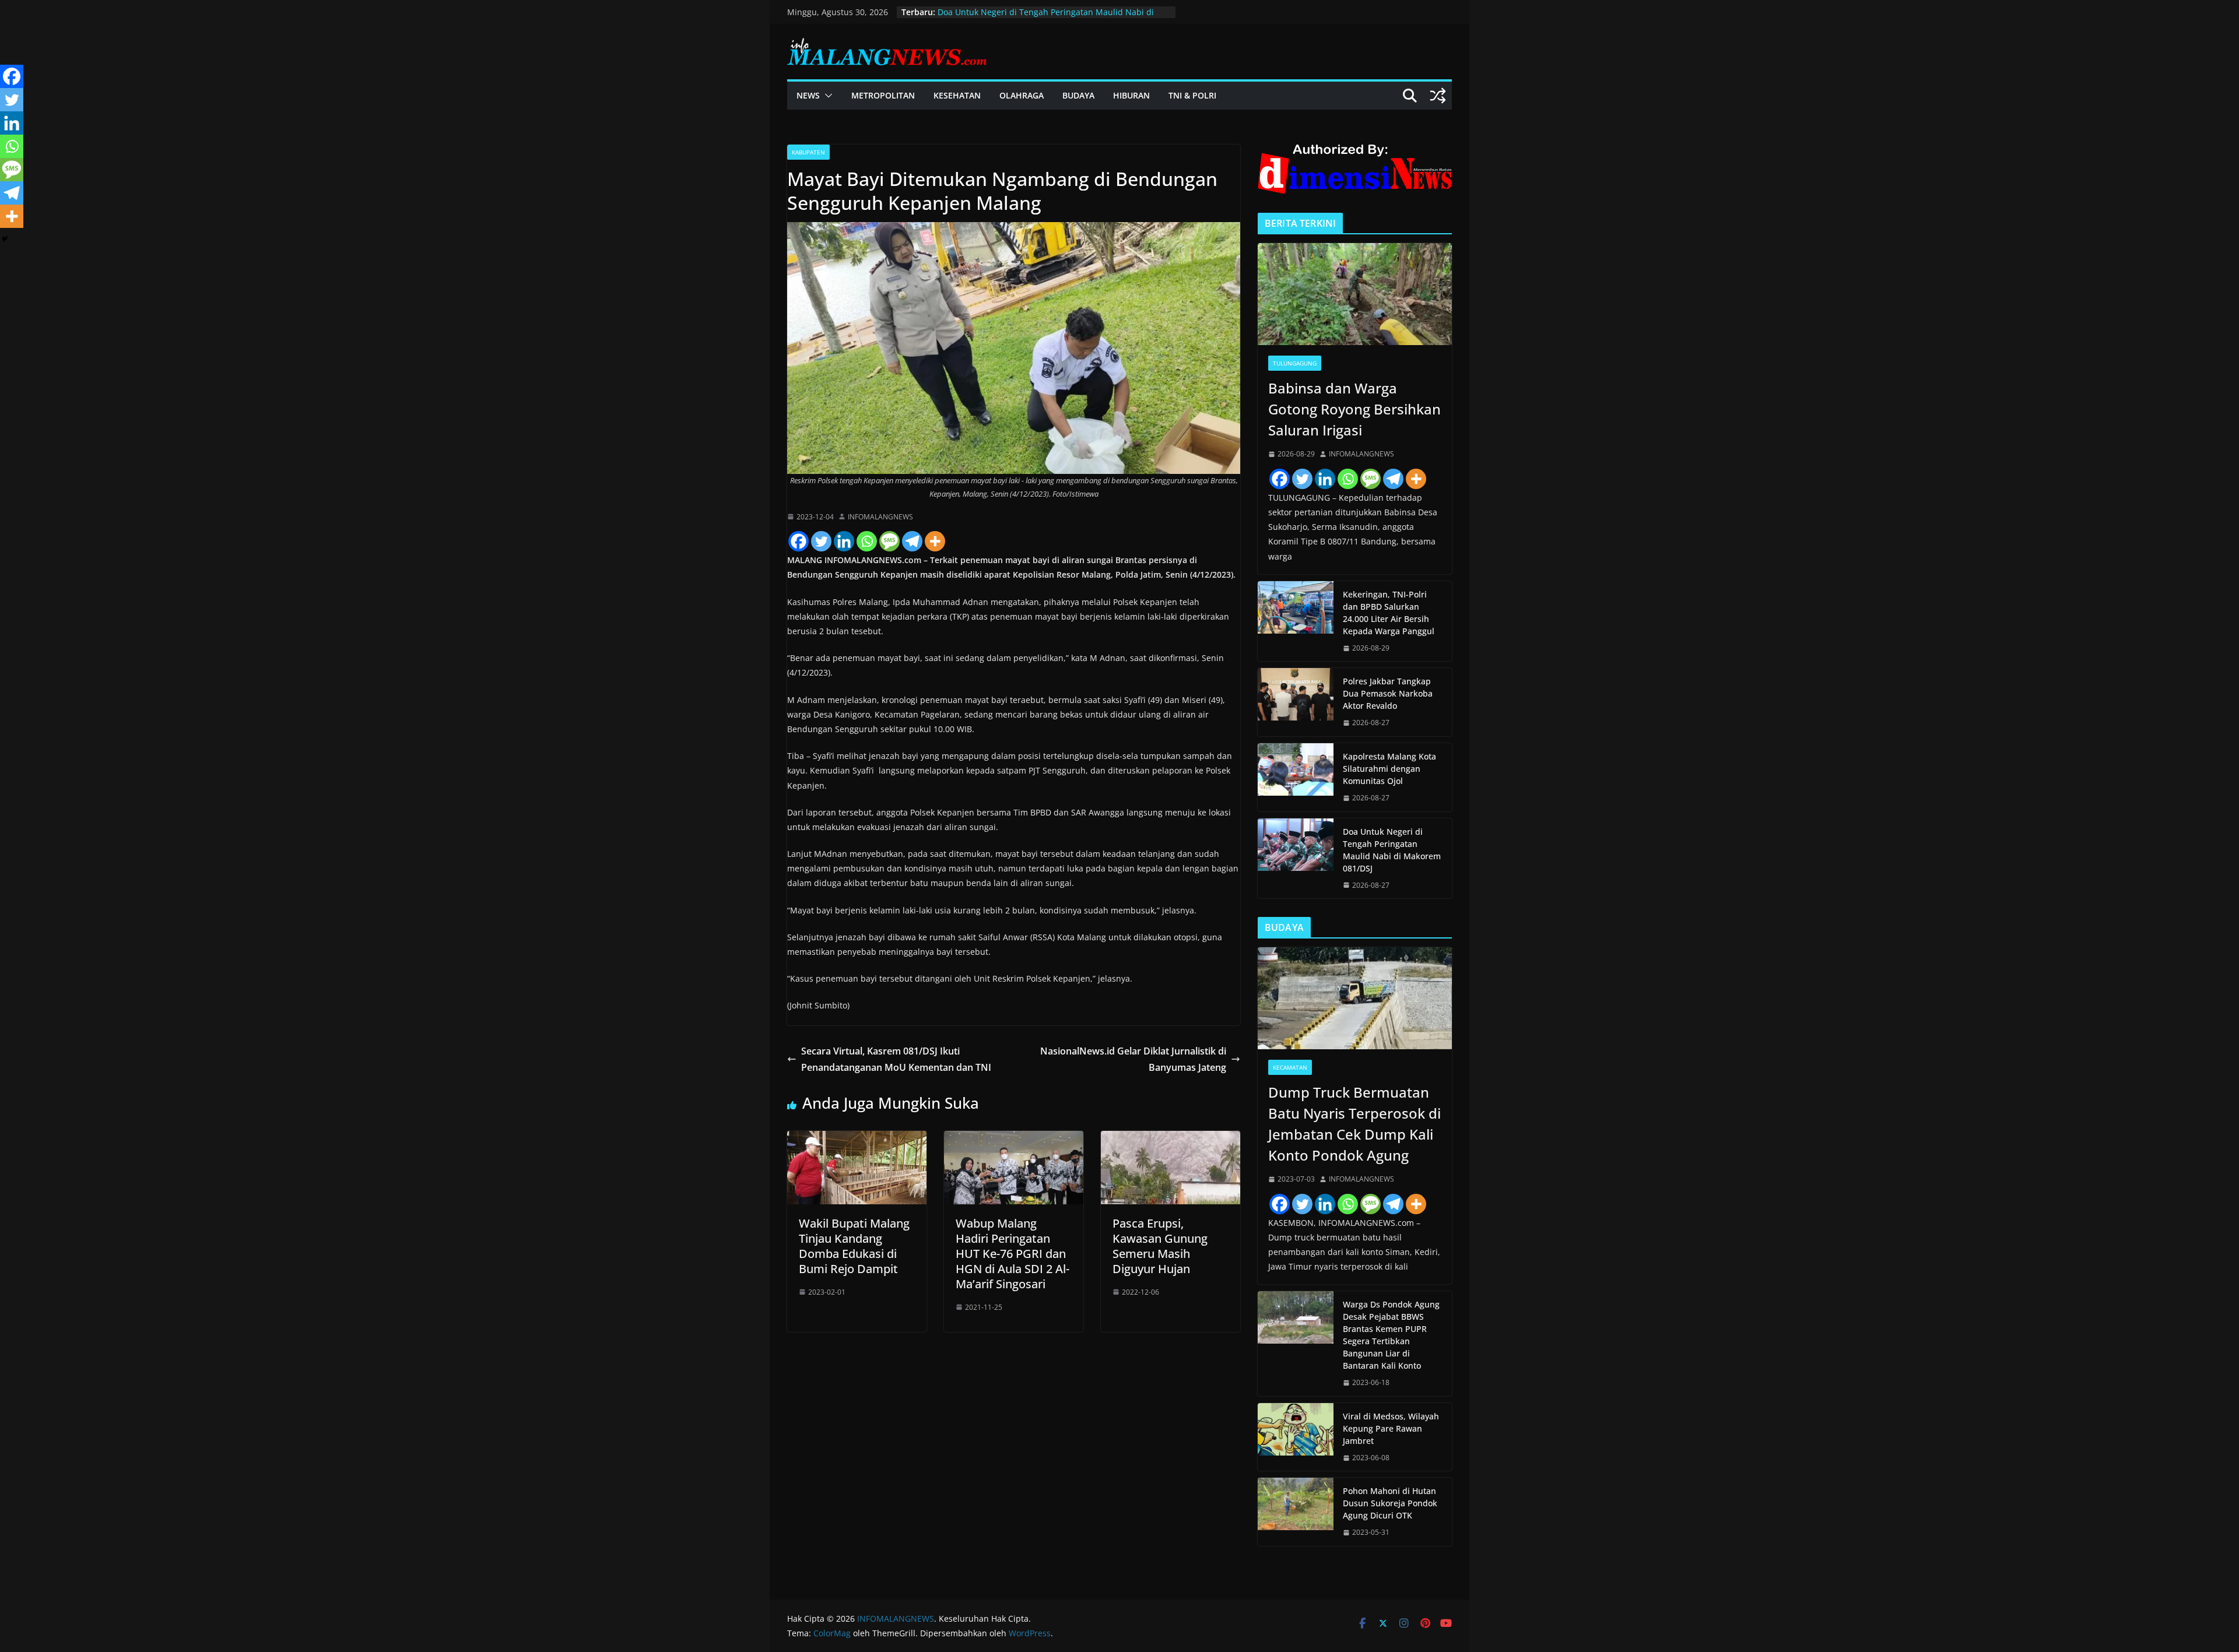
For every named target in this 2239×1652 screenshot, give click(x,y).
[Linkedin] (844, 541)
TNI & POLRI (1192, 95)
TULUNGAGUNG (1295, 363)
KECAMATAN (1290, 1067)
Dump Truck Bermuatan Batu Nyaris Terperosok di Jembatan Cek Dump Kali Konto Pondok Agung (1354, 1124)
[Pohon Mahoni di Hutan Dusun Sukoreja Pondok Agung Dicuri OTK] (1296, 1512)
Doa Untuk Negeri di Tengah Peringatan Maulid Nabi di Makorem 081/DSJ (1392, 850)
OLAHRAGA (1022, 95)
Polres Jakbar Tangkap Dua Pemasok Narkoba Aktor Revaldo (1388, 693)
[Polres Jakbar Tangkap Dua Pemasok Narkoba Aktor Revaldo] (1296, 702)
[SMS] (889, 541)
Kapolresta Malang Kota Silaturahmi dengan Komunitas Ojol (1389, 769)
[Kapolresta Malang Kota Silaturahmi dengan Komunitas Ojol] (1296, 777)
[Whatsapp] (867, 541)
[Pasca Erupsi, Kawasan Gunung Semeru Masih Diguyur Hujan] (1171, 1139)
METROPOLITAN (883, 95)
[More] (935, 541)
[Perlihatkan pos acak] (1438, 96)
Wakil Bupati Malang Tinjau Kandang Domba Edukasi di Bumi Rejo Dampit (854, 1246)
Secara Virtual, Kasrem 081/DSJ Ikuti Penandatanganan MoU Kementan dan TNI (896, 1059)
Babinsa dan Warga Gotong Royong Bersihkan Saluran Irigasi (1354, 409)
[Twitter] (821, 541)
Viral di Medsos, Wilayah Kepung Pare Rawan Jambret (1391, 1428)
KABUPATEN (808, 152)
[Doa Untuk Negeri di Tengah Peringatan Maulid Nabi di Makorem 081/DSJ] (1296, 859)
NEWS (808, 95)
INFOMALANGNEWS (880, 517)
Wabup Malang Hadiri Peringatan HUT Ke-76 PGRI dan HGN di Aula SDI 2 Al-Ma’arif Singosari (1013, 1254)
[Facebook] (799, 541)
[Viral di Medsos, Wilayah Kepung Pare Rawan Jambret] (1296, 1437)
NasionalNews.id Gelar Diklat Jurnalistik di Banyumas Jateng (1133, 1059)
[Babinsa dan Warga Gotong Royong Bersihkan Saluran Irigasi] (1355, 294)
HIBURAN (1131, 95)
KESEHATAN (957, 95)
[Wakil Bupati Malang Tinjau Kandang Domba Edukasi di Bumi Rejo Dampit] (857, 1139)
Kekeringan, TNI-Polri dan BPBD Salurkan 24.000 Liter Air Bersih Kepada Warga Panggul (1389, 613)
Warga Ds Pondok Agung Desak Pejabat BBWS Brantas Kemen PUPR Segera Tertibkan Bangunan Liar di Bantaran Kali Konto (1391, 1335)
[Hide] (5, 239)
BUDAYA (1078, 95)
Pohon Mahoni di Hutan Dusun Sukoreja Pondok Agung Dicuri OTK (1390, 1503)
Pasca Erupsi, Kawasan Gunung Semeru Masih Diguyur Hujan (1160, 1246)
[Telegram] (912, 541)
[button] (826, 96)
